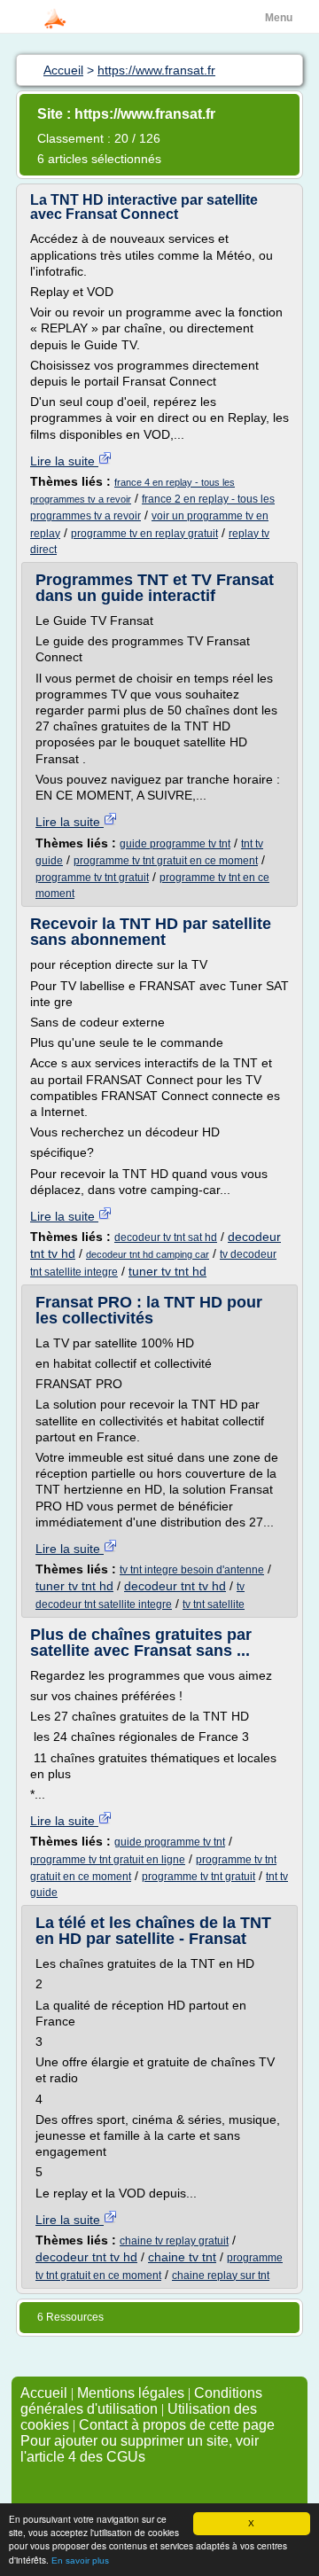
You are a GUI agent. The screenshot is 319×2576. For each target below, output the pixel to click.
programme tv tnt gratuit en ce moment (166, 861)
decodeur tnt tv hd (175, 1586)
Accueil (44, 2393)
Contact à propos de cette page (177, 2425)
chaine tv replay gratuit (174, 2241)
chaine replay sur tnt (221, 2275)
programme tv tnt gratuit (92, 878)
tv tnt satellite (214, 1604)
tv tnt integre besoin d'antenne (192, 1570)
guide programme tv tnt (175, 844)
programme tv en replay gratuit (144, 534)
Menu (279, 18)
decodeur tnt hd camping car (148, 1254)
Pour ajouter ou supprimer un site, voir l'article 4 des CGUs (140, 2449)
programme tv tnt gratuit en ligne (108, 1860)
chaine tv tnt (182, 2257)
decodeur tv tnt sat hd (166, 1237)
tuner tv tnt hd (167, 1271)
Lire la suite (64, 461)
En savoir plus (80, 2560)
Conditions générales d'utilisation (141, 2401)
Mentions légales (131, 2393)
